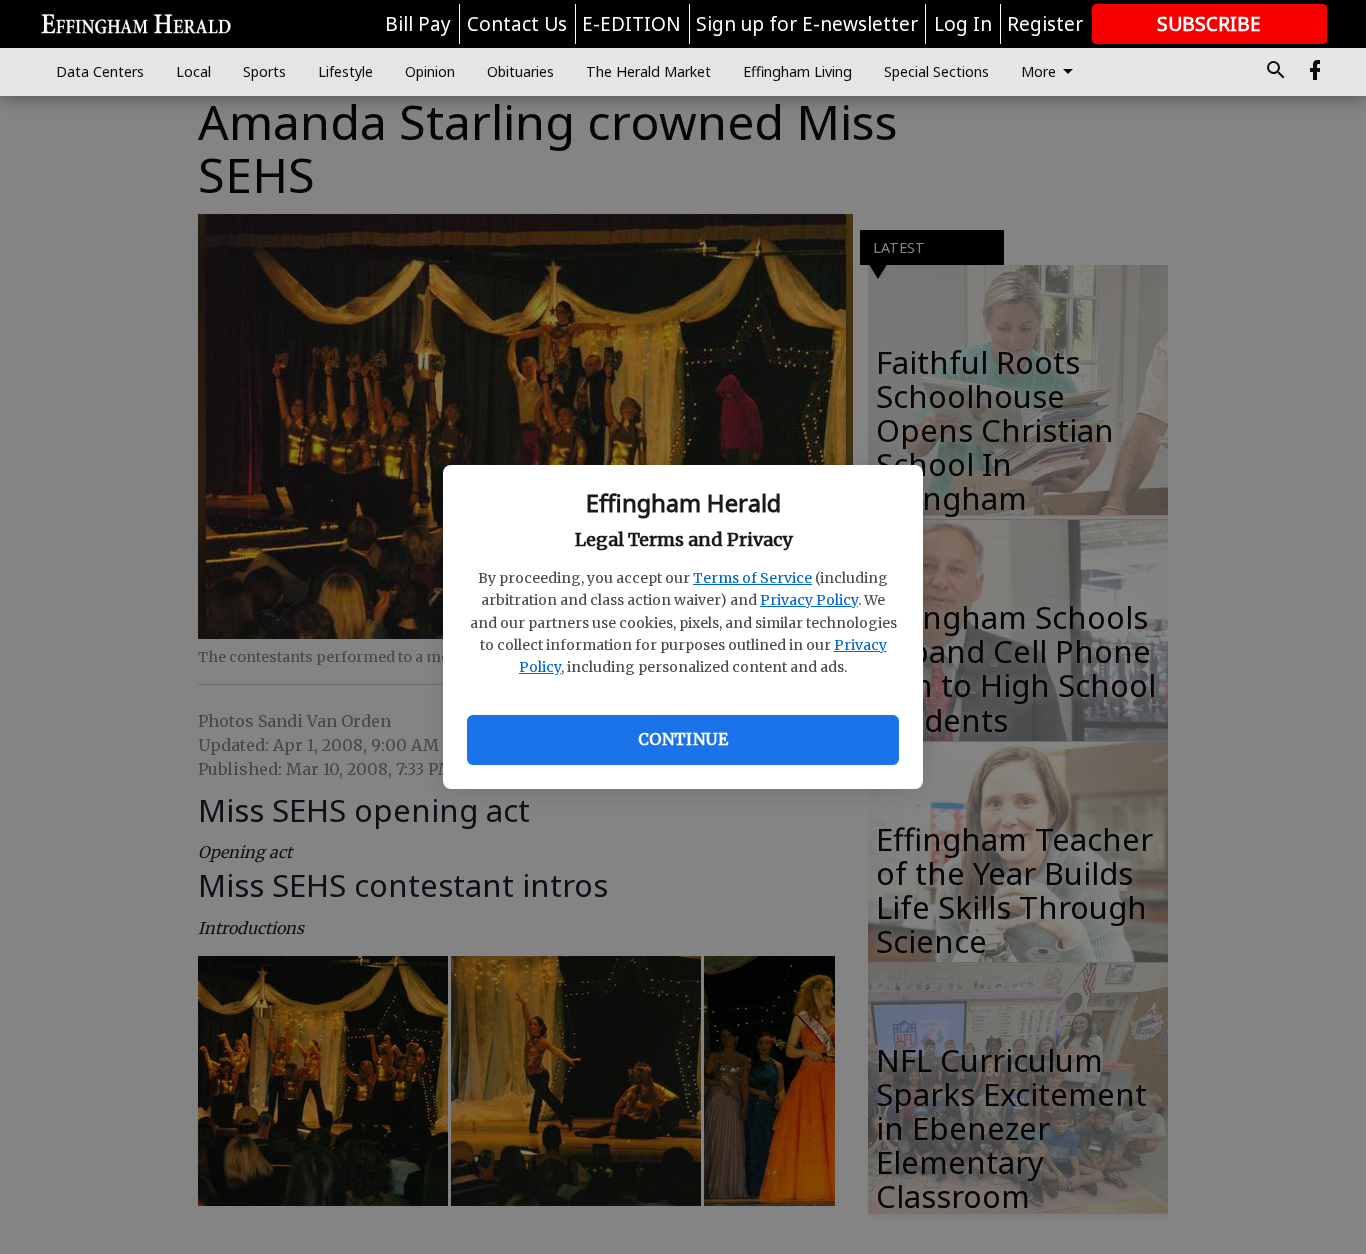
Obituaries (520, 71)
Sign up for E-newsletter (807, 24)
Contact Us (517, 24)
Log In (963, 24)
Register (1045, 24)
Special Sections (936, 71)
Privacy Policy (809, 600)
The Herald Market (648, 71)
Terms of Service (752, 578)
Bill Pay (418, 24)
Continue (683, 739)
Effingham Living (797, 71)
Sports (264, 71)
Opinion (430, 71)
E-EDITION (631, 24)
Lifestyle (345, 71)
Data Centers (100, 71)
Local (193, 71)
